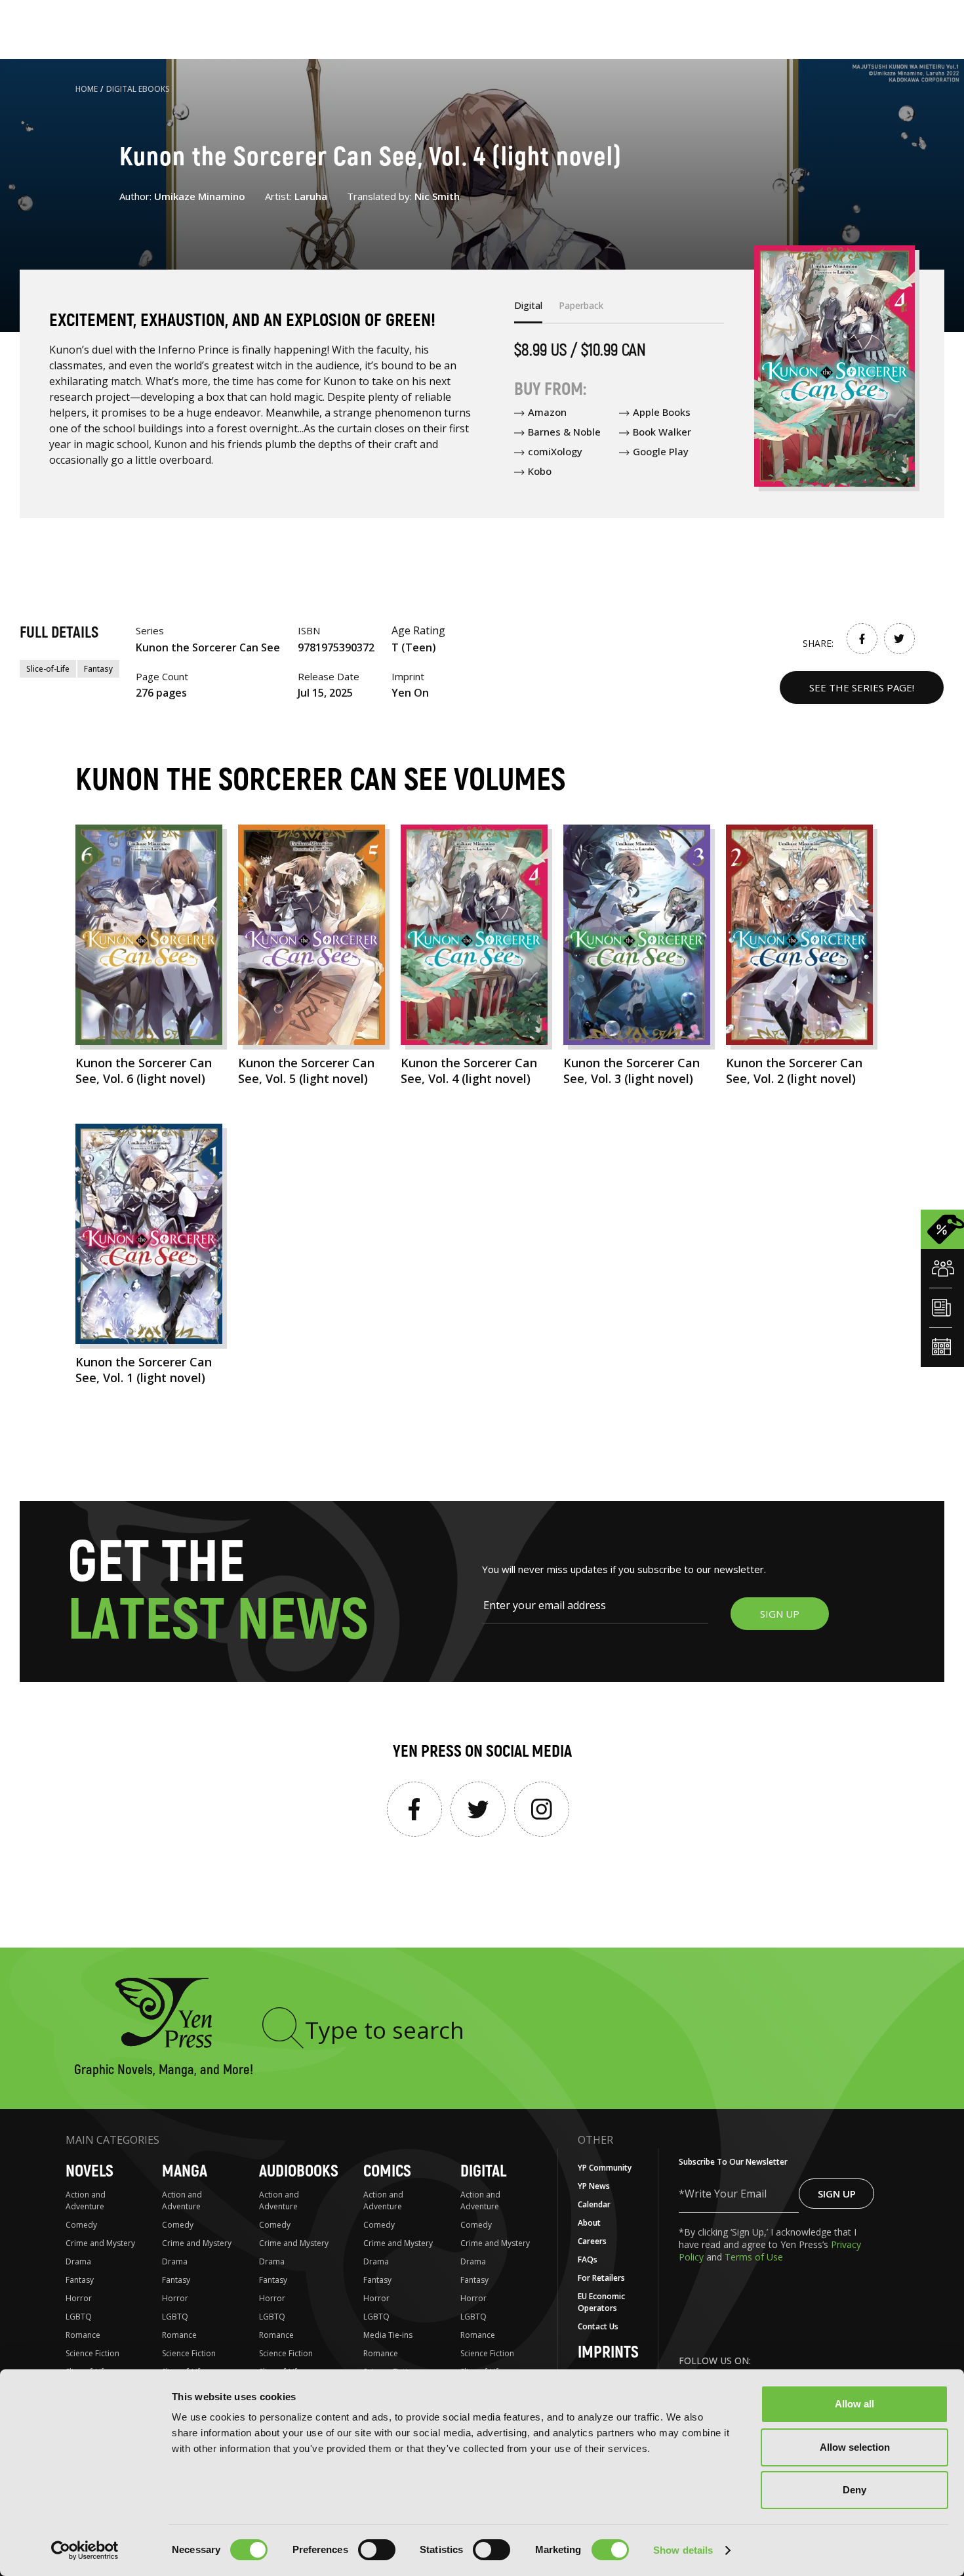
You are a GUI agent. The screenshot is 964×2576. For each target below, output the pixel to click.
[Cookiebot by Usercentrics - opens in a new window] (85, 2550)
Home (87, 89)
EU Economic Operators (601, 2302)
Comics (387, 2172)
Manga (185, 2172)
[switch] (377, 2550)
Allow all (854, 2404)
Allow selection (855, 2447)
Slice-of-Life (48, 669)
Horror (79, 2298)
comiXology (555, 451)
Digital (483, 2172)
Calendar (594, 2204)
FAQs (588, 2259)
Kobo (540, 471)
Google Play (661, 451)
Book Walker (662, 432)
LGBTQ (79, 2317)
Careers (592, 2241)
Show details (683, 2550)
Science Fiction (92, 2353)
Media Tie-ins (388, 2335)
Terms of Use (754, 2257)
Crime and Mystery (100, 2243)
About (589, 2223)
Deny (854, 2490)
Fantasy (98, 669)
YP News (594, 2186)
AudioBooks (299, 2172)
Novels (90, 2172)
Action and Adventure (86, 2200)
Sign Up (837, 2194)
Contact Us (598, 2326)
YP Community (605, 2168)
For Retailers (601, 2278)
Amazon (547, 412)
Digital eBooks (138, 89)
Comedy (81, 2225)
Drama (78, 2261)
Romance (83, 2335)
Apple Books (662, 412)
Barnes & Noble (564, 432)
